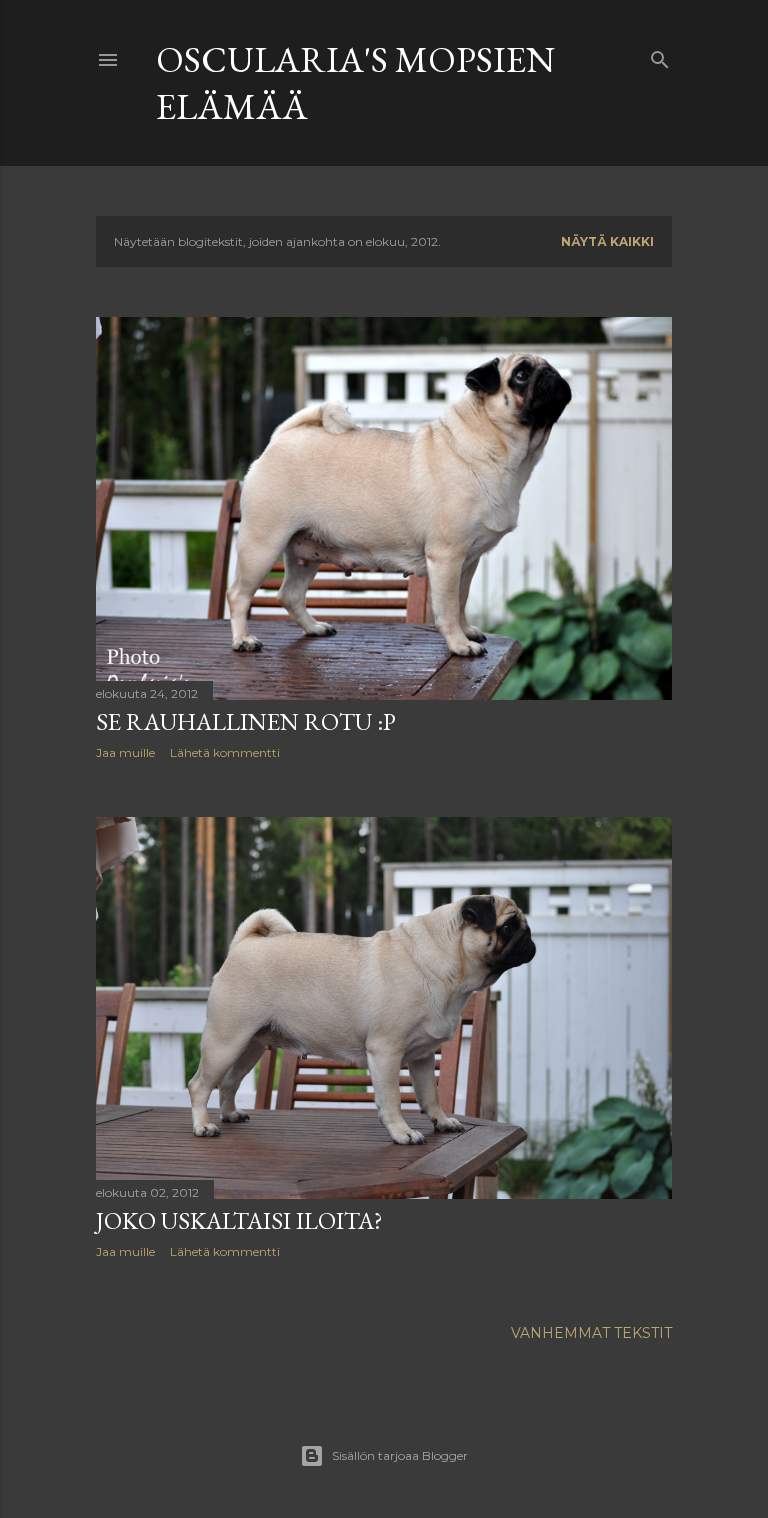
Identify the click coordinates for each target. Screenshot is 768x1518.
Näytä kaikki (607, 241)
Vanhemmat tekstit (591, 1333)
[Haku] (660, 55)
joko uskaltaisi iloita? (239, 1220)
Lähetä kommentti (225, 752)
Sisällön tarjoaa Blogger (400, 1455)
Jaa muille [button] (125, 752)
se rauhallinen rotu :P (246, 721)
